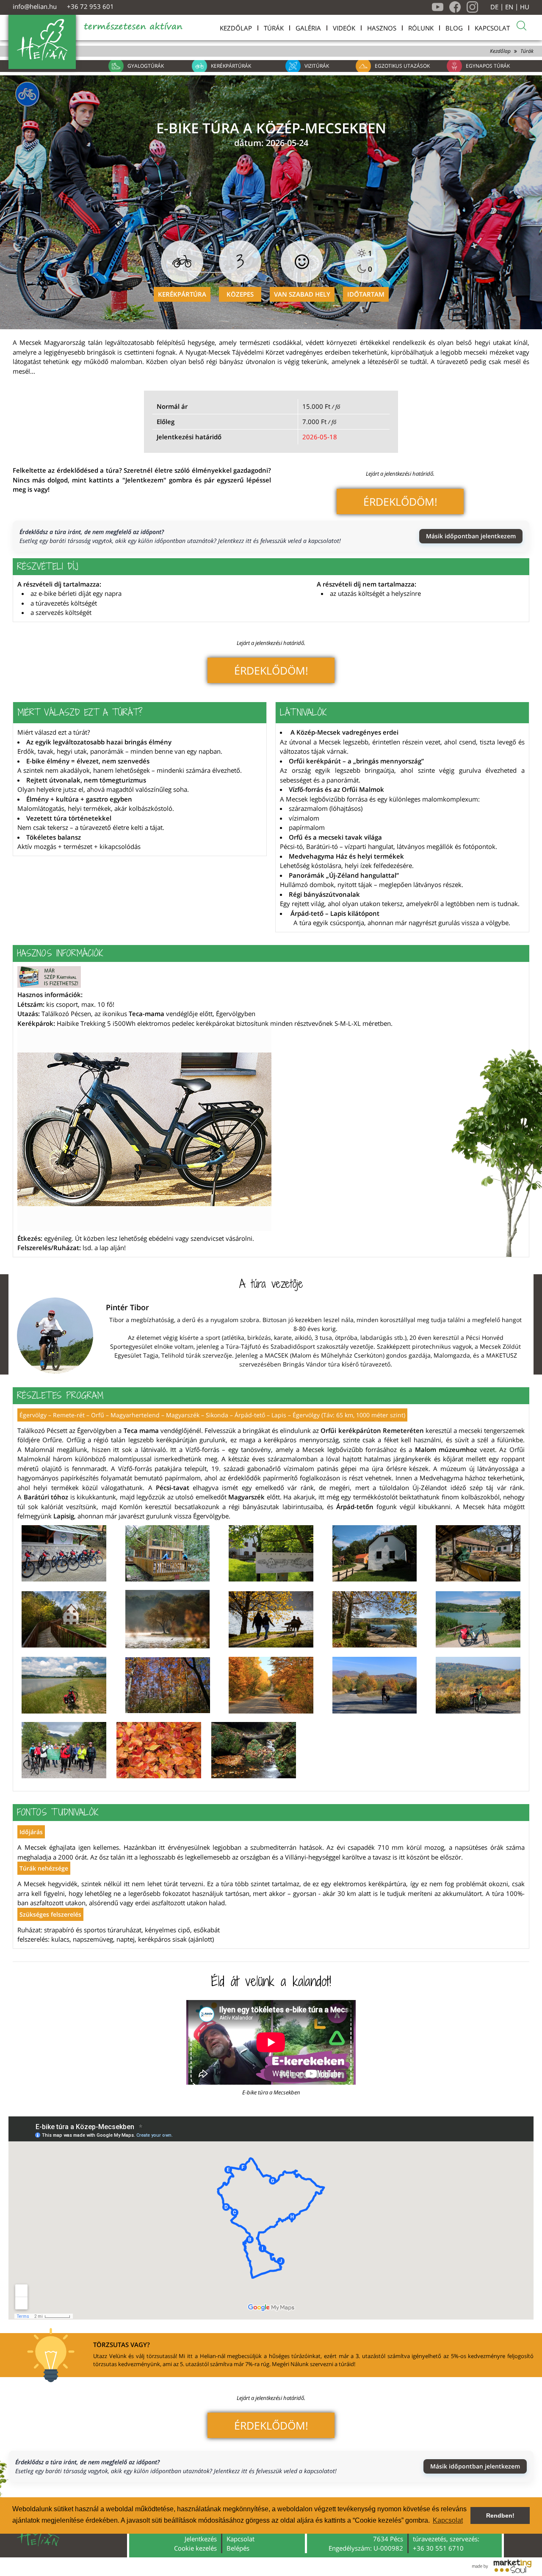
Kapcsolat (241, 2539)
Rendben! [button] (500, 2515)
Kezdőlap (500, 51)
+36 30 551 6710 (438, 2548)
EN (509, 7)
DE (494, 7)
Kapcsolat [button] (448, 2520)
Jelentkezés (201, 2539)
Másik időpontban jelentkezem (471, 536)
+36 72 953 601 (90, 6)
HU (525, 7)
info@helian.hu (35, 6)
